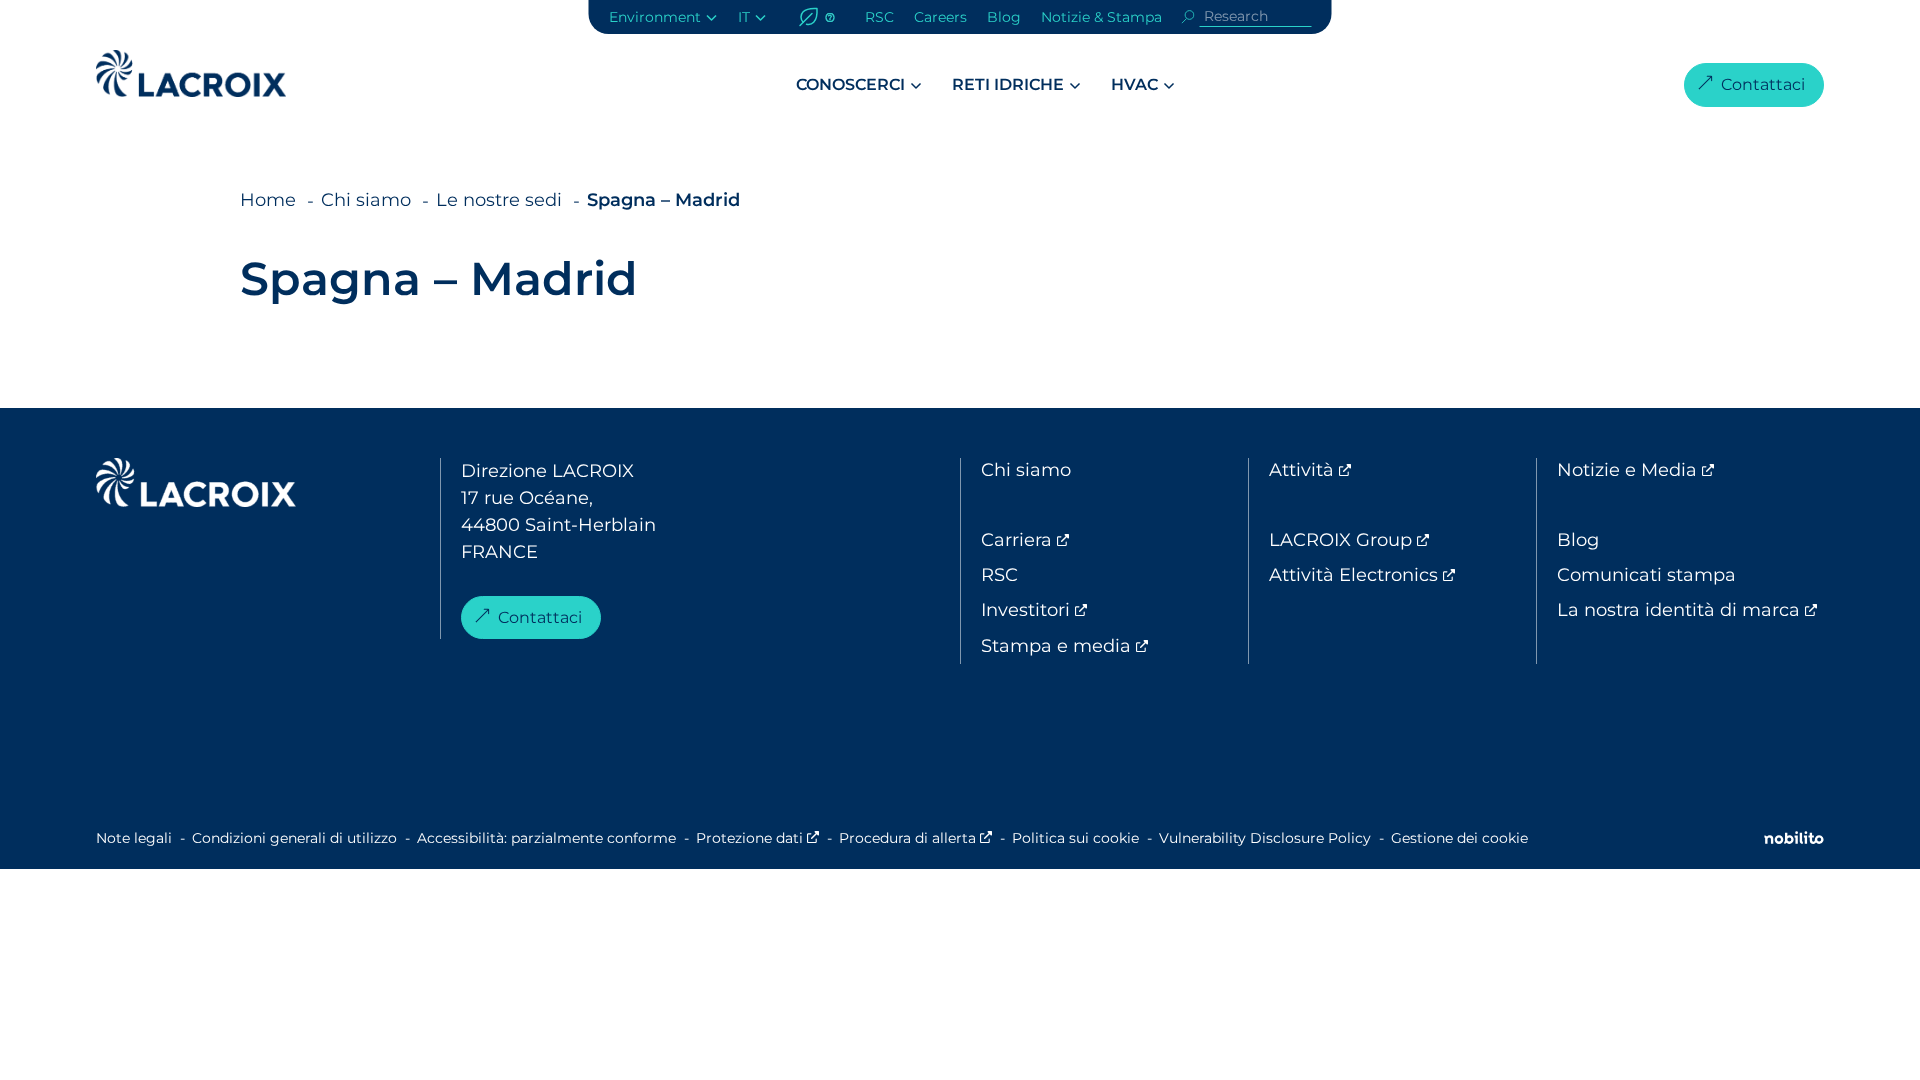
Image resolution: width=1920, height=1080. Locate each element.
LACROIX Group (1402, 540)
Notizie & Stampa (1101, 17)
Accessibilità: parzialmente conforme (546, 838)
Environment (655, 17)
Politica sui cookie (1075, 838)
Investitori (1109, 610)
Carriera (1100, 540)
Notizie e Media (1690, 470)
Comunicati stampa (1646, 575)
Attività (1385, 470)
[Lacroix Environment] (196, 487)
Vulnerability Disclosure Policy (1265, 838)
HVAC (1134, 84)
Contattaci (1763, 84)
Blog (1004, 17)
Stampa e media (1114, 646)
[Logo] (191, 73)
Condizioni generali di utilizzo (294, 838)
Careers (940, 17)
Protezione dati (757, 838)
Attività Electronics (1402, 575)
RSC (879, 17)
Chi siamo (1026, 470)
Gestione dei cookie (1459, 838)
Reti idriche (1008, 84)
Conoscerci (850, 84)
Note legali (134, 838)
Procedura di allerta (915, 838)
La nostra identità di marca (1690, 610)
